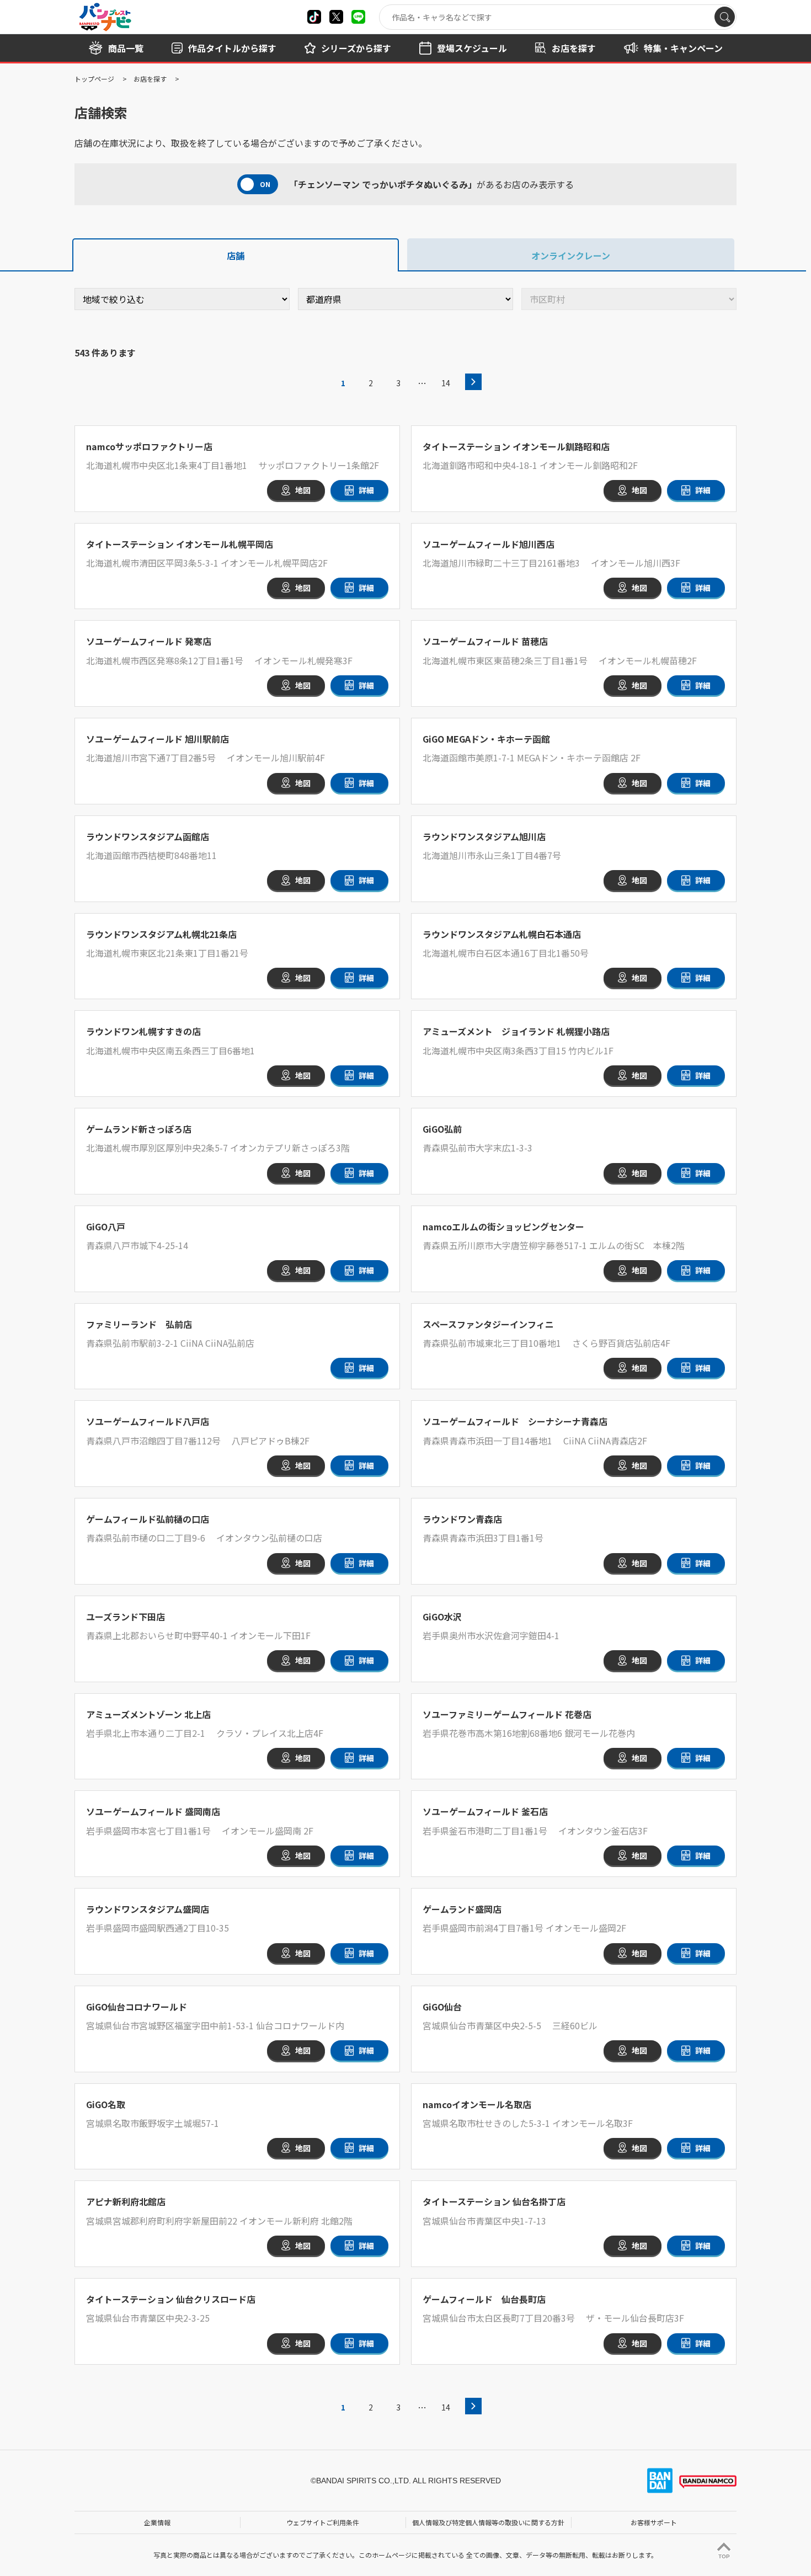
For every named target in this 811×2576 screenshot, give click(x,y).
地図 (303, 490)
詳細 (366, 490)
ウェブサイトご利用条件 (323, 2522)
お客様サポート (654, 2522)
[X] (314, 17)
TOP (724, 2556)
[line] (358, 17)
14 (446, 383)
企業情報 (157, 2522)
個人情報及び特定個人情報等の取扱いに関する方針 (488, 2522)
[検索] (725, 17)
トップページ (94, 79)
